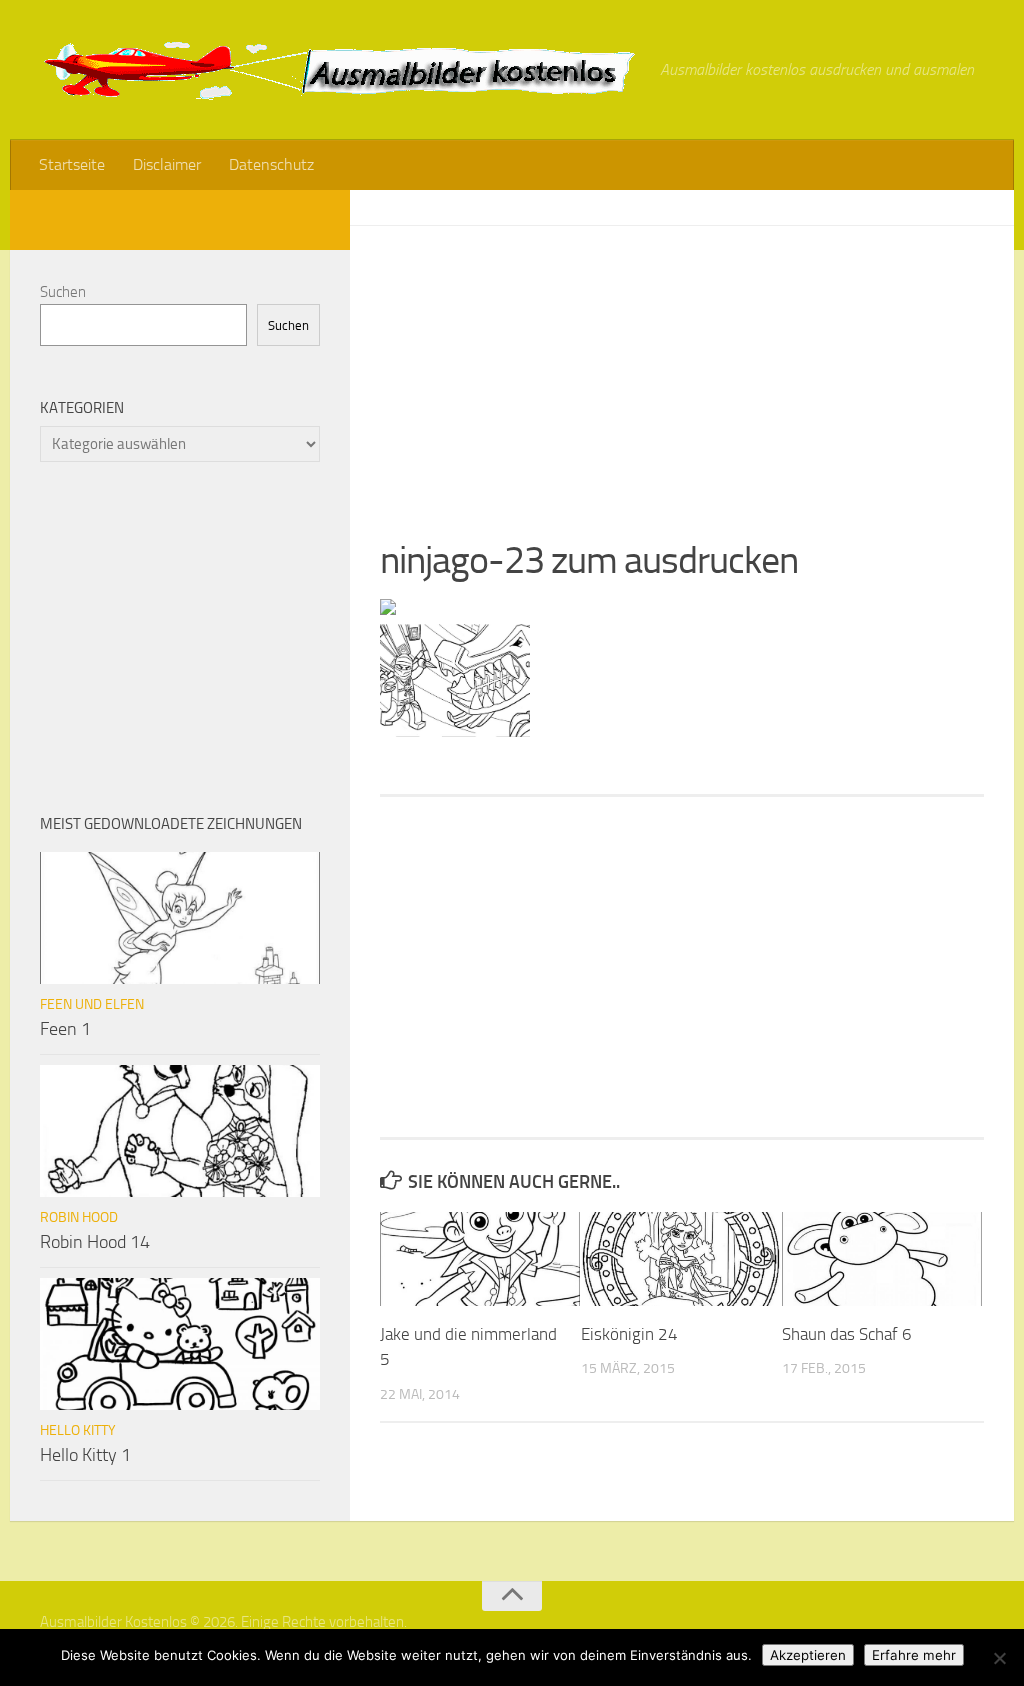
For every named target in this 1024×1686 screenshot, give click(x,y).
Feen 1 (65, 1029)
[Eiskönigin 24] (681, 1259)
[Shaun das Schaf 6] (882, 1259)
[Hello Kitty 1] (180, 1344)
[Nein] (999, 1658)
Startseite (72, 164)
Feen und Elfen (92, 1004)
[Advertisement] (682, 366)
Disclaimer (167, 164)
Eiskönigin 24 (629, 1334)
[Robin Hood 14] (180, 1131)
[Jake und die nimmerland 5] (480, 1259)
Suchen (63, 292)
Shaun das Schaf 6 (847, 1334)
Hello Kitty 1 (85, 1455)
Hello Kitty (78, 1430)
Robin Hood (79, 1217)
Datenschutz (271, 164)
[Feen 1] (180, 918)
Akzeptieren (808, 1655)
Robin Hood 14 (95, 1242)
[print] (388, 609)
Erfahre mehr (914, 1655)
